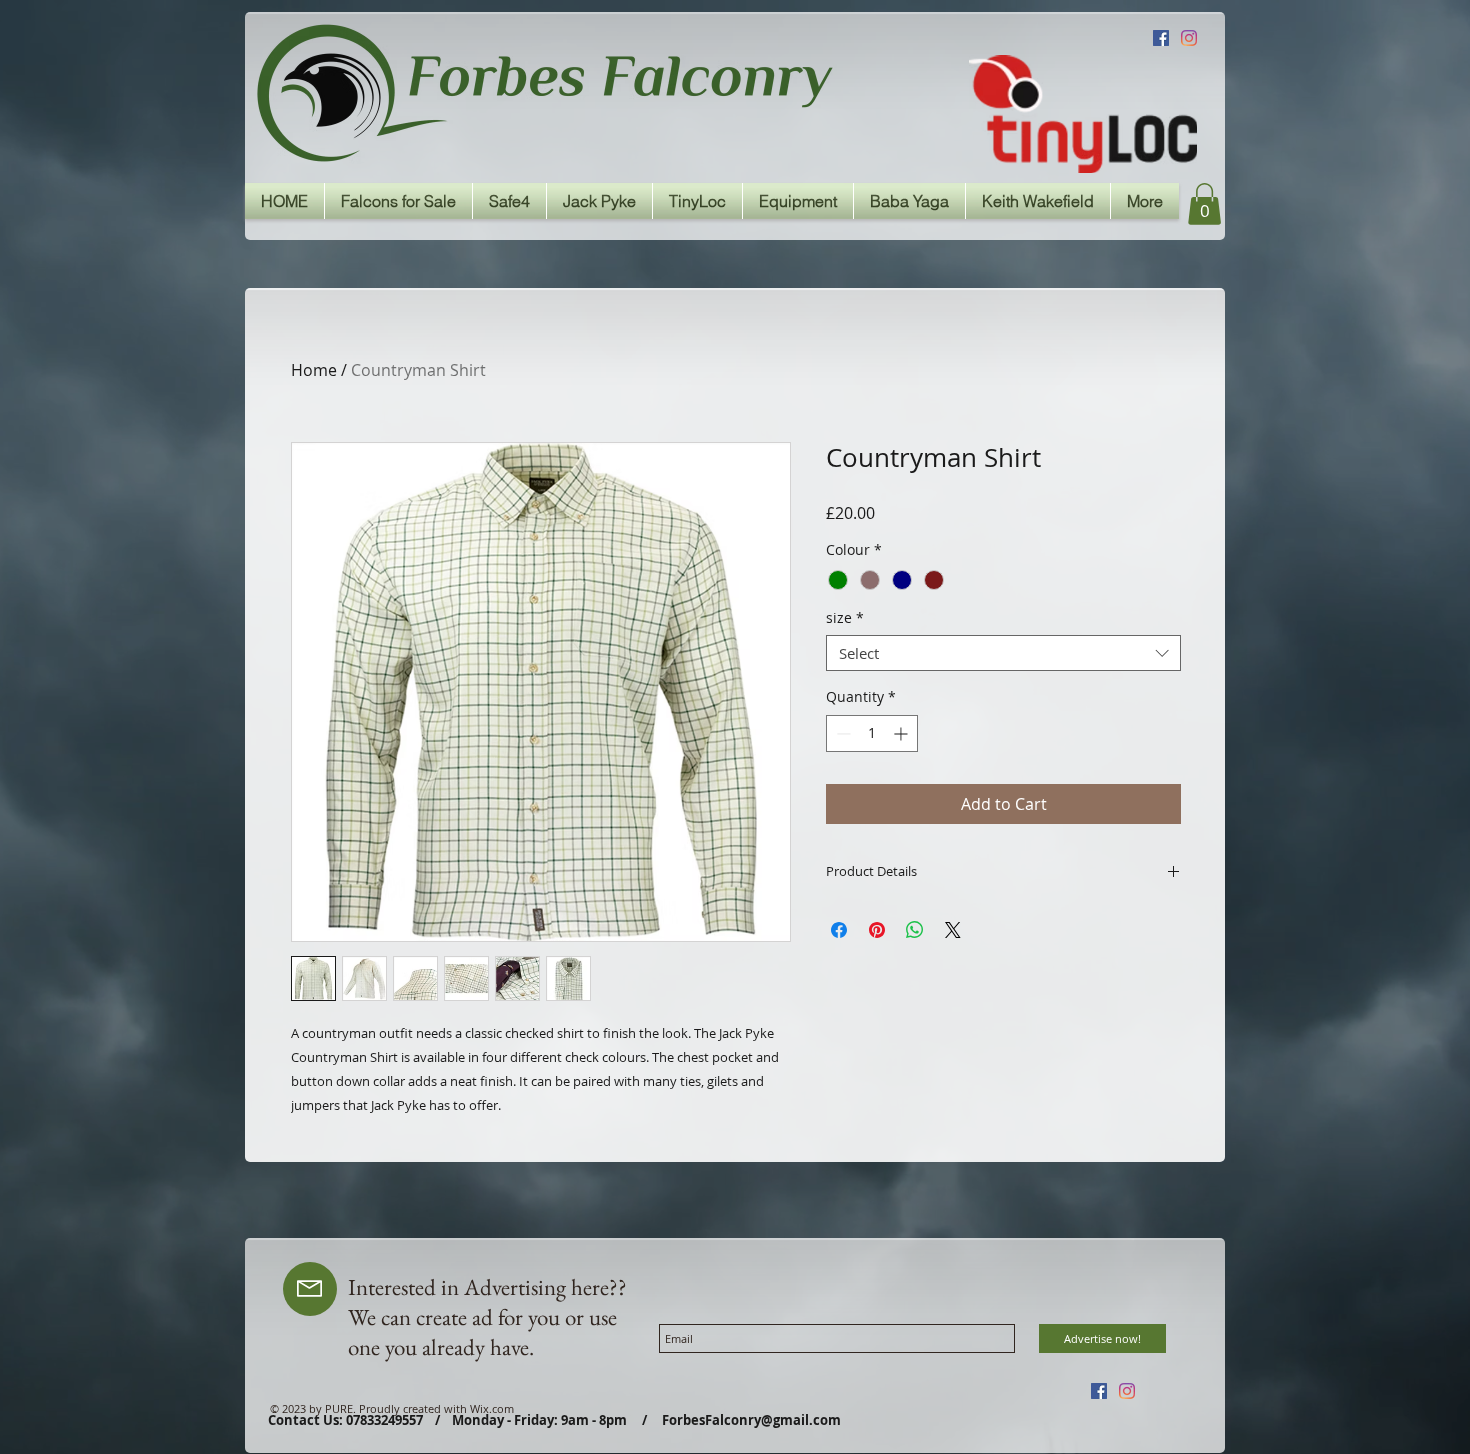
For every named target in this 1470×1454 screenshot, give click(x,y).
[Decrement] (841, 733)
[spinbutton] (872, 733)
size (845, 618)
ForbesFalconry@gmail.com (751, 1420)
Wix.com (492, 1408)
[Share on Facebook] (839, 930)
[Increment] (902, 733)
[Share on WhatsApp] (915, 930)
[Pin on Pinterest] (877, 930)
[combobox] (1003, 653)
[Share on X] (953, 930)
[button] (1204, 204)
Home (314, 370)
